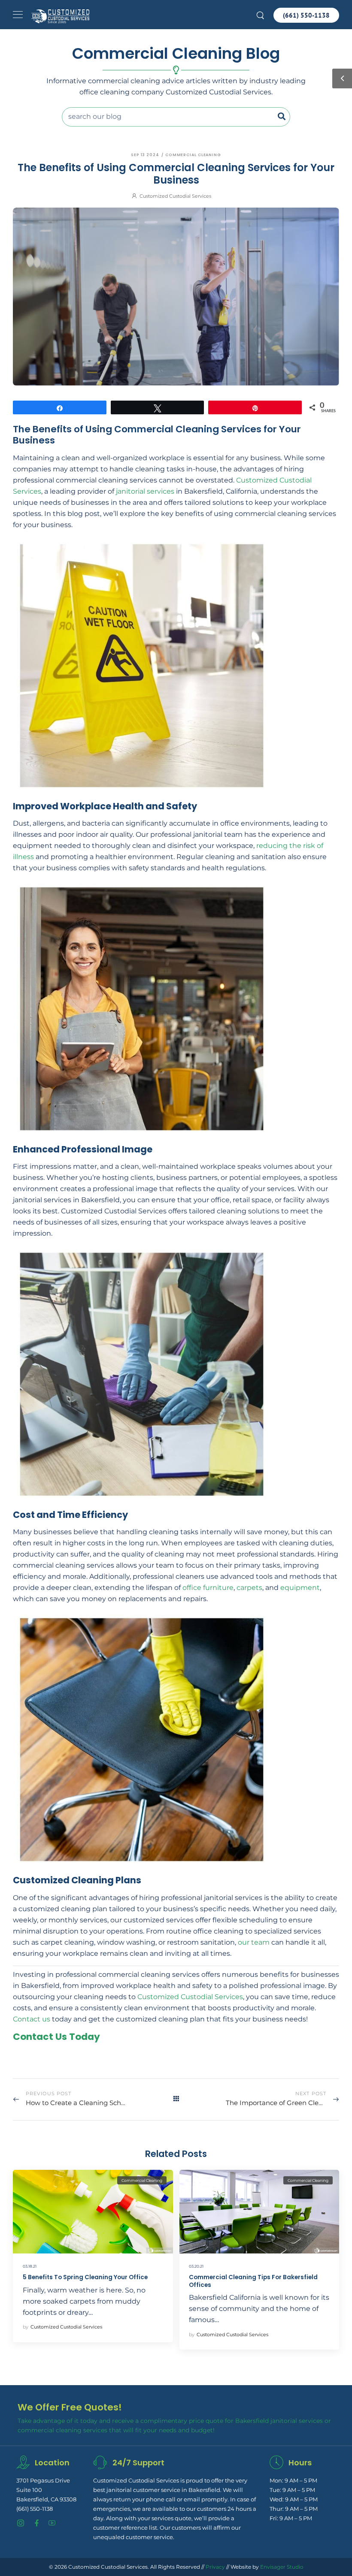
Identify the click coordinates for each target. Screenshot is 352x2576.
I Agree (149, 2555)
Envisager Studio (282, 2567)
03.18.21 (30, 2266)
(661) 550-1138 (35, 2509)
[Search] (261, 14)
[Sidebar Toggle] (342, 78)
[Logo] (60, 16)
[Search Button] (283, 117)
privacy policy (311, 2555)
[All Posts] (176, 2099)
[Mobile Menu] (18, 15)
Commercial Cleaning (193, 155)
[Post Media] (93, 2212)
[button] (340, 2556)
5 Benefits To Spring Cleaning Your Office (85, 2277)
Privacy (215, 2567)
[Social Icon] (21, 2523)
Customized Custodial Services (175, 196)
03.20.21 (196, 2266)
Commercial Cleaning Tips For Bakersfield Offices (253, 2281)
